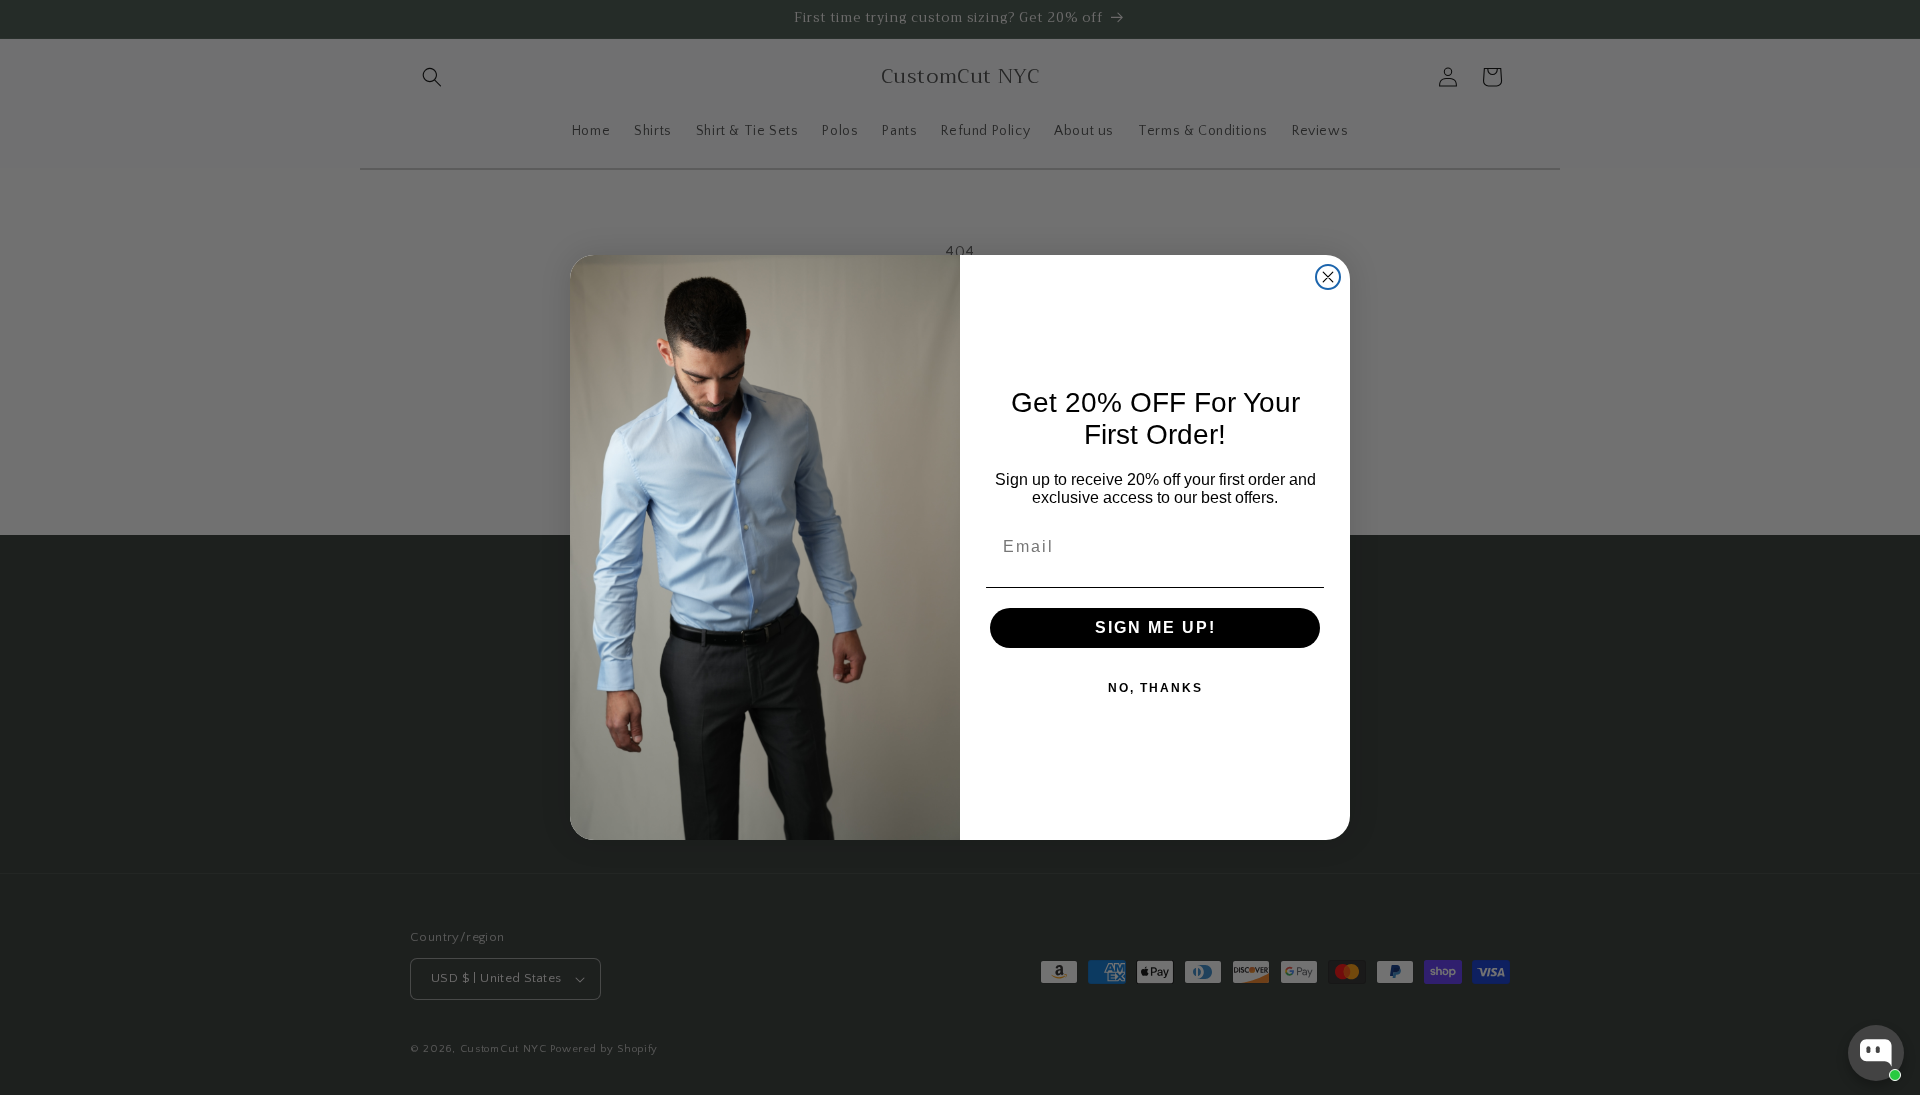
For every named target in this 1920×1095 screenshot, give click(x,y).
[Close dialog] (1328, 277)
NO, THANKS (1155, 688)
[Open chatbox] (1876, 1053)
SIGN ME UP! (1155, 627)
